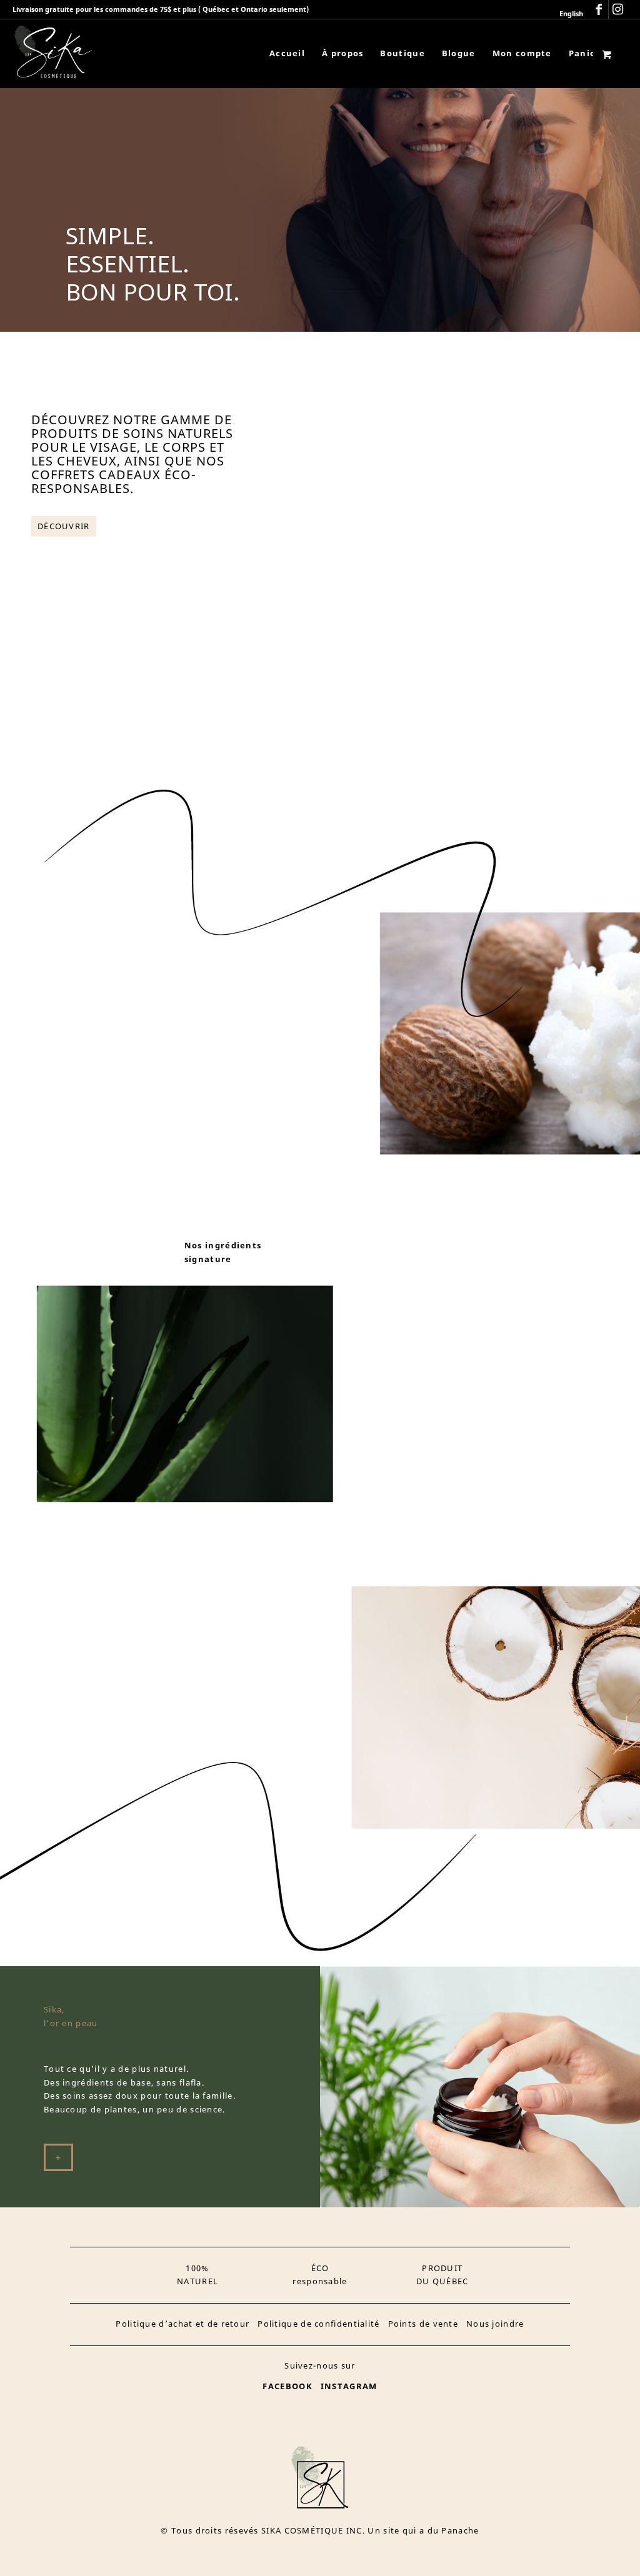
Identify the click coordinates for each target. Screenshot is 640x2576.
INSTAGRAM (349, 2386)
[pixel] (53, 53)
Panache (460, 2530)
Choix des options (530, 641)
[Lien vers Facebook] (599, 9)
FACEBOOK (287, 2386)
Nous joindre (495, 2324)
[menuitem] (568, 14)
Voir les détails (397, 608)
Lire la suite (324, 608)
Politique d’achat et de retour (182, 2324)
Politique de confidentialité (318, 2324)
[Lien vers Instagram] (618, 9)
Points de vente (423, 2324)
